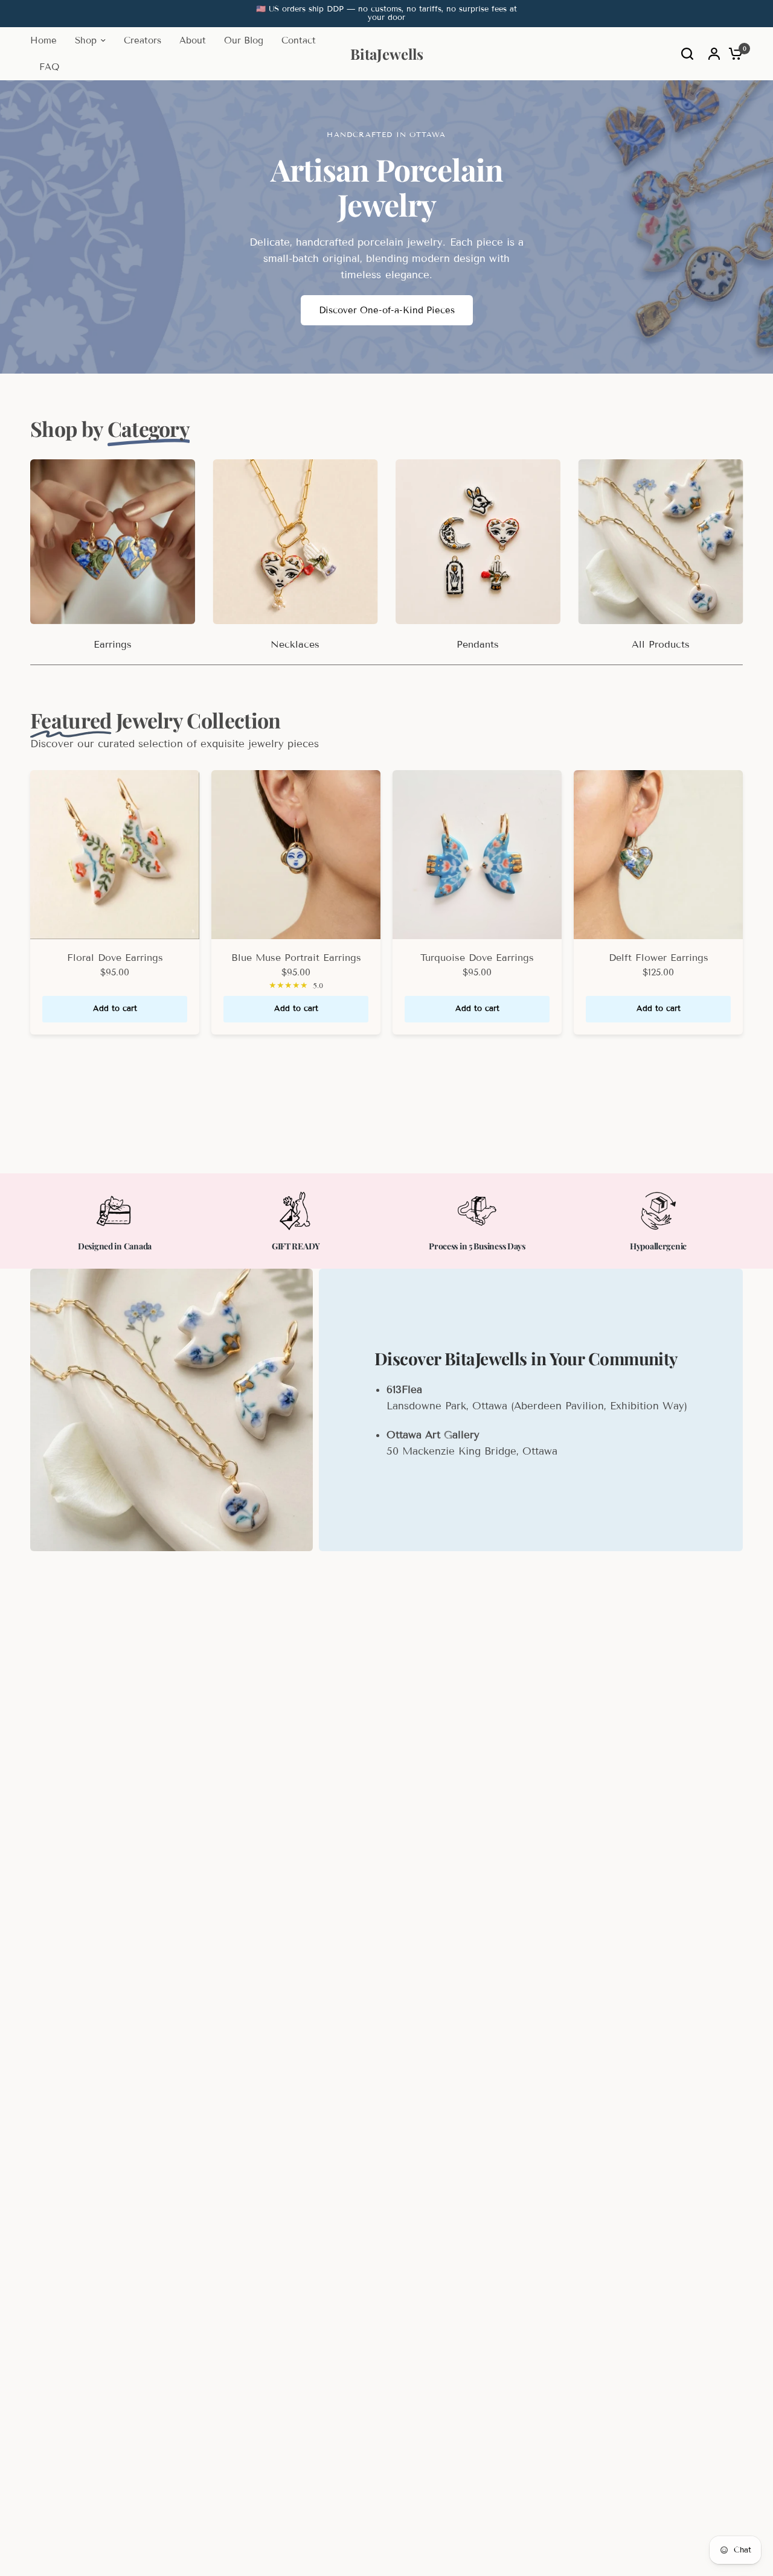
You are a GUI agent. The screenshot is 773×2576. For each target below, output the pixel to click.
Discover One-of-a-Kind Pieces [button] (387, 310)
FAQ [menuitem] (49, 67)
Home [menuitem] (43, 40)
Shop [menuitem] (86, 40)
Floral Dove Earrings (115, 958)
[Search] (687, 54)
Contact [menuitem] (299, 40)
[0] (733, 54)
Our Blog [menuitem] (244, 40)
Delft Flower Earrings (659, 958)
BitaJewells (387, 54)
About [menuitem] (193, 40)
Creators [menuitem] (143, 40)
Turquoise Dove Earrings (477, 958)
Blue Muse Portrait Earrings (296, 958)
